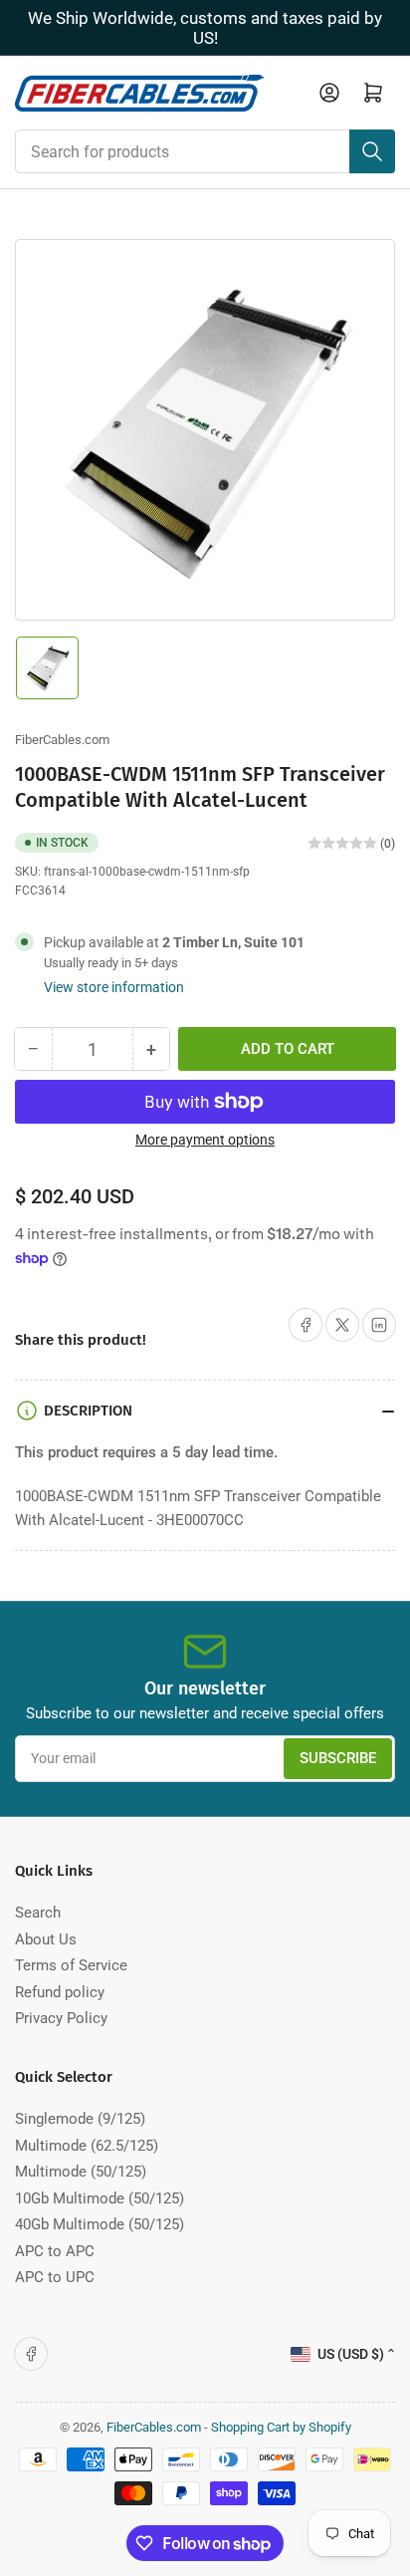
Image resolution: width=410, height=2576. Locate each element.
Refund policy (60, 1992)
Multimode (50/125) (81, 2172)
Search (38, 1913)
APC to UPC (55, 2277)
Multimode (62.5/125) (87, 2146)
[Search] (372, 151)
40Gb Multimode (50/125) (100, 2224)
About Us (46, 1939)
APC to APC (55, 2251)
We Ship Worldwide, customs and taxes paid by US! (205, 28)
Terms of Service (71, 1965)
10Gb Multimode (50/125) (100, 2198)
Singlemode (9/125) (80, 2119)
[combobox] (205, 151)
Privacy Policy (61, 2018)
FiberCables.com (62, 740)
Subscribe (338, 1758)
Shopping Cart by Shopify (281, 2427)
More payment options (205, 1140)
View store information (114, 987)
